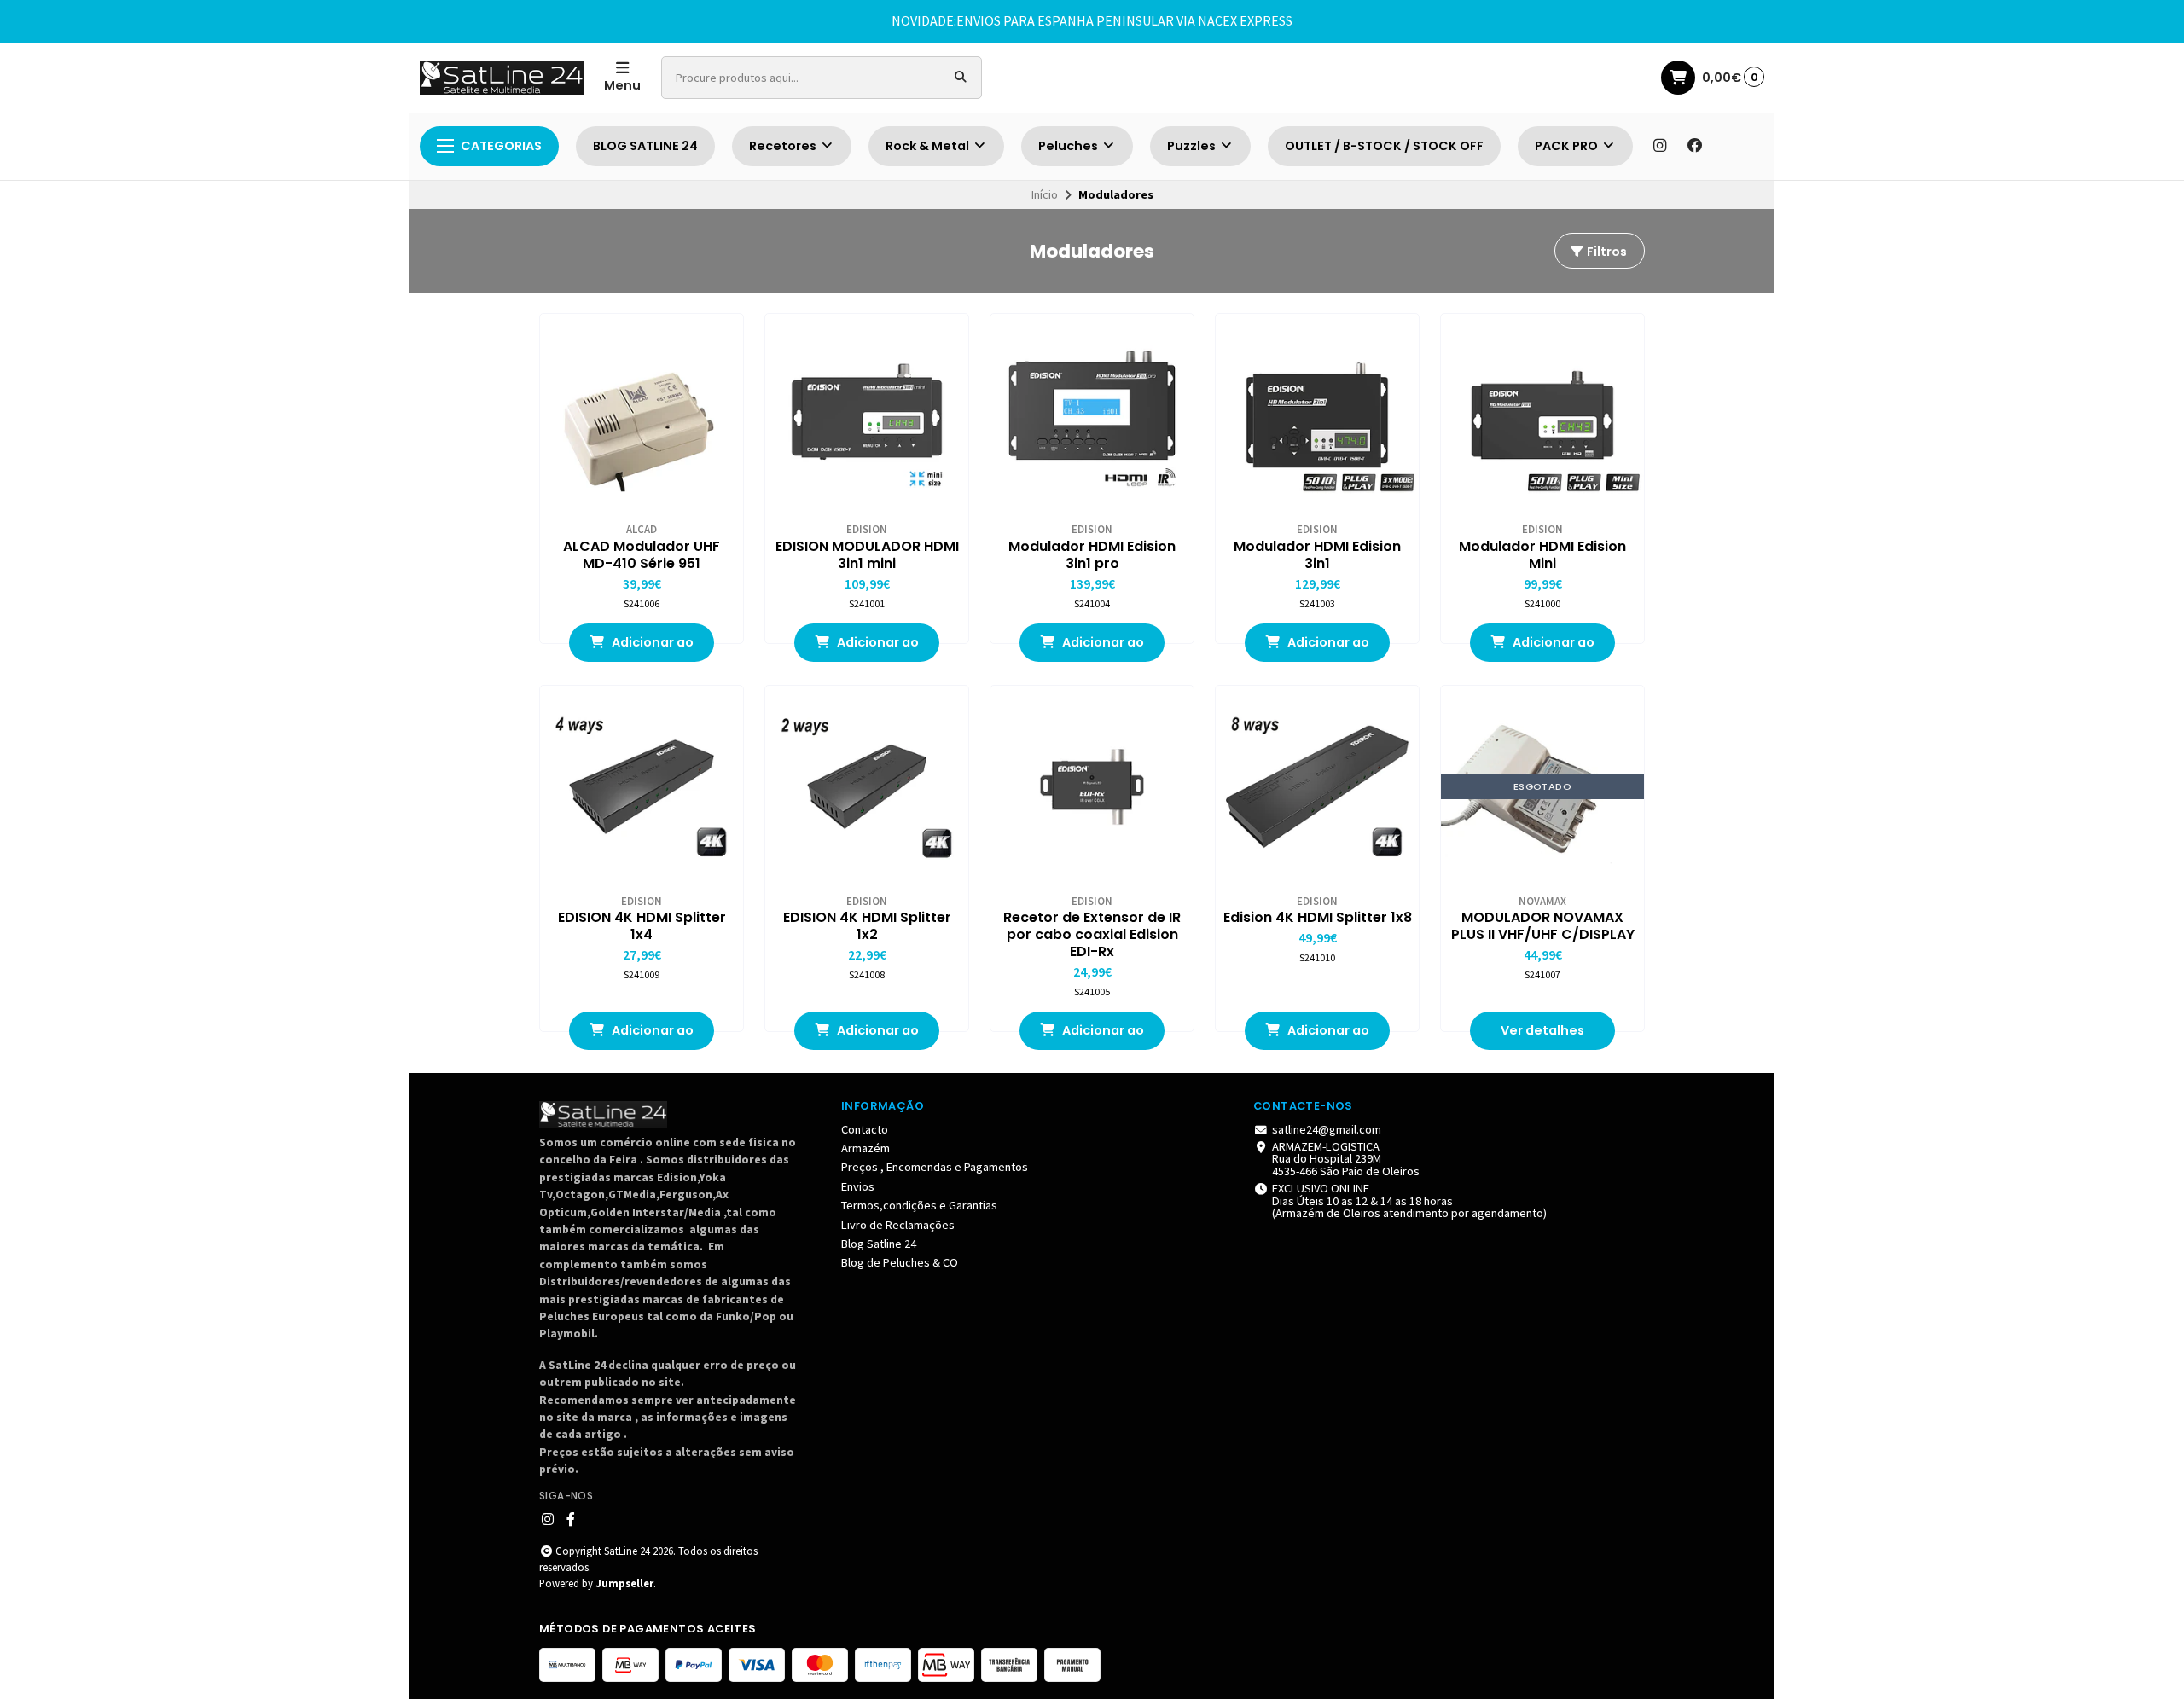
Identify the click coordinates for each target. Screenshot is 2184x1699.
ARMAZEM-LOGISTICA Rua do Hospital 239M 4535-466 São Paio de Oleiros (1346, 1159)
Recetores (784, 146)
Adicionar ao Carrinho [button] (651, 648)
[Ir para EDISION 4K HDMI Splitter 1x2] (867, 787)
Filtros (1606, 252)
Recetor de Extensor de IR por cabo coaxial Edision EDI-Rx (1092, 935)
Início (1045, 194)
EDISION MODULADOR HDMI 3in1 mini (867, 555)
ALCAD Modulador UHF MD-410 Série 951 (642, 555)
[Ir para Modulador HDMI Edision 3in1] (1317, 415)
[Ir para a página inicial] (502, 78)
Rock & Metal (929, 146)
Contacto (865, 1129)
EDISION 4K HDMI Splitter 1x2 (867, 926)
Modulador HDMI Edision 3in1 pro (1092, 555)
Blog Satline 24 (879, 1244)
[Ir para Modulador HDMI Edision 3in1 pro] (1092, 415)
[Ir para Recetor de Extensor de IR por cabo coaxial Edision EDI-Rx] (1092, 787)
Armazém (865, 1148)
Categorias (501, 146)
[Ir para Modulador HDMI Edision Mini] (1542, 415)
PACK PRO (1568, 146)
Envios (858, 1186)
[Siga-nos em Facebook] (1695, 146)
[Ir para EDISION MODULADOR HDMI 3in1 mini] (867, 415)
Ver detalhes (1542, 1030)
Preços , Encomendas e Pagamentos (935, 1167)
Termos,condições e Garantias (919, 1205)
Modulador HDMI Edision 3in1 (1317, 555)
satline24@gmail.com (1327, 1129)
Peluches (1069, 146)
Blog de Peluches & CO (900, 1262)
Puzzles (1193, 146)
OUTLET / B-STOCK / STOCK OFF (1384, 146)
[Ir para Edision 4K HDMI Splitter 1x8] (1317, 787)
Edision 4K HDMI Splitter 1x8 (1318, 918)
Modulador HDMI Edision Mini (1542, 555)
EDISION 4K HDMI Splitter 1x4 (642, 926)
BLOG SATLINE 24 (645, 146)
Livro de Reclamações (898, 1225)
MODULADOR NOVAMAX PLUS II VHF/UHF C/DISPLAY (1543, 926)
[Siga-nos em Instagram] (1659, 146)
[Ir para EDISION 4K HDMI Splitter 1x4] (642, 787)
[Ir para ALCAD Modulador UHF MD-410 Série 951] (642, 415)
